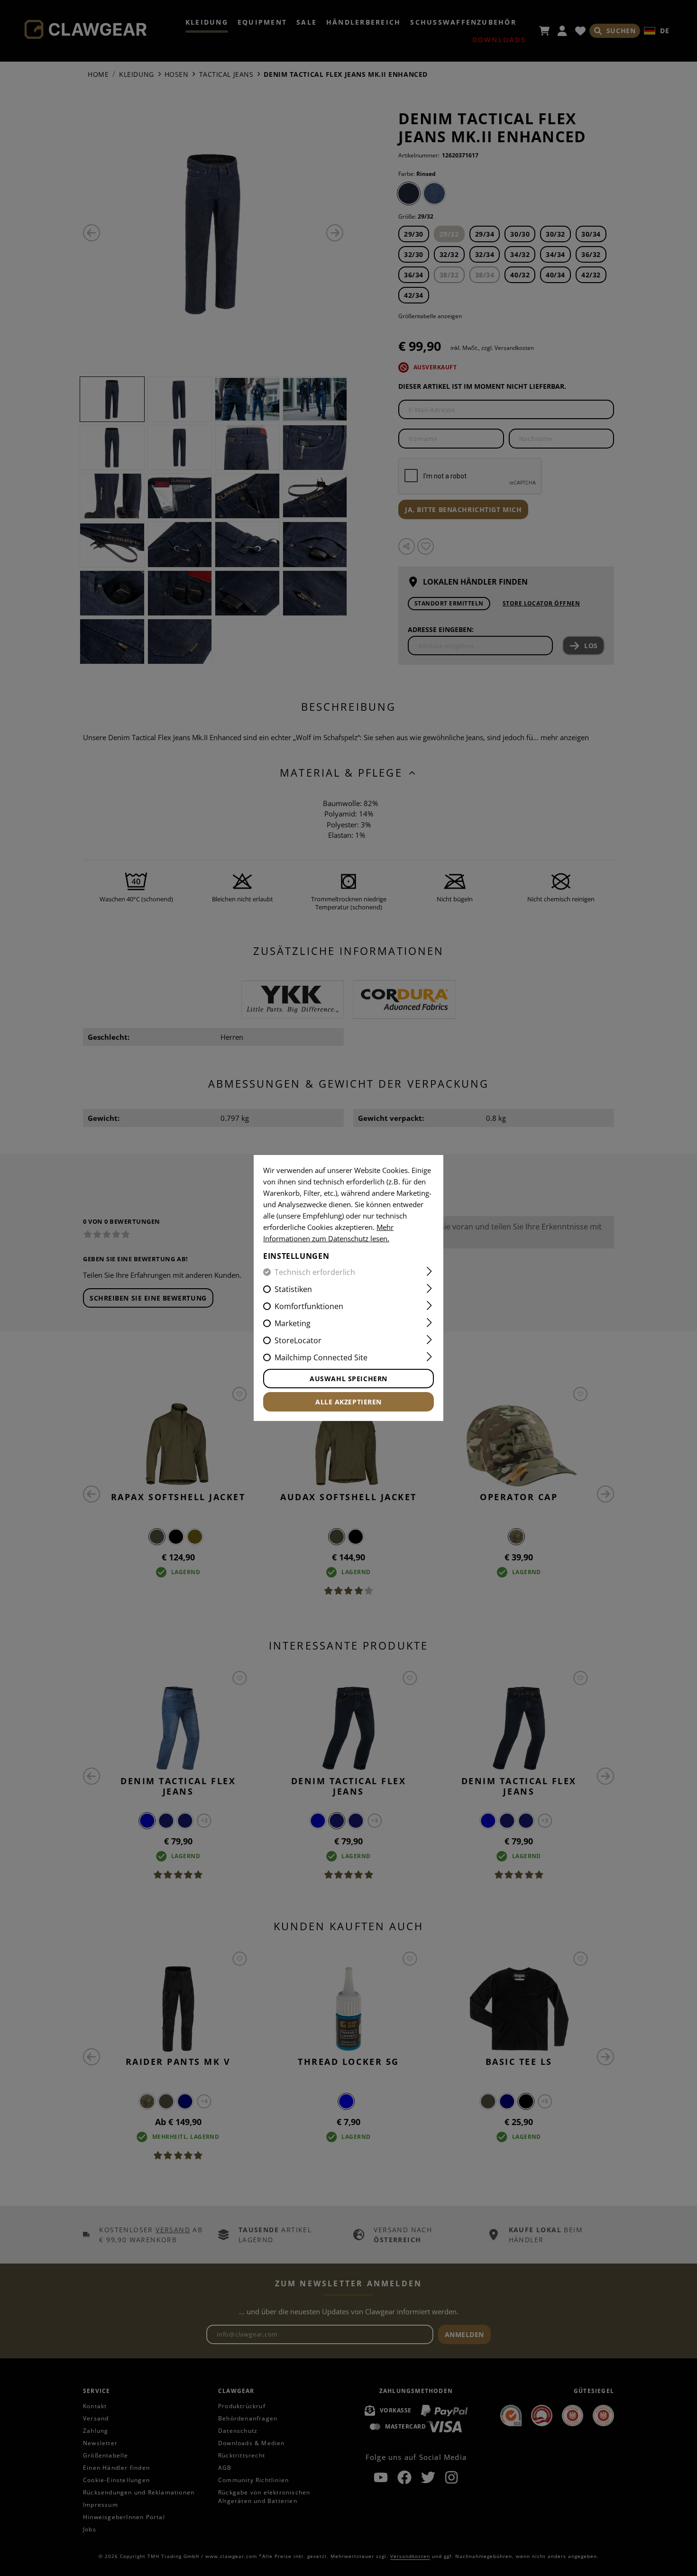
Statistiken (293, 1289)
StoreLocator (298, 1340)
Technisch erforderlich (315, 1272)
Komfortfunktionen (309, 1306)
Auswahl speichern (348, 1379)
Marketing (293, 1323)
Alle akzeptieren (348, 1402)
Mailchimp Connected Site (321, 1357)
